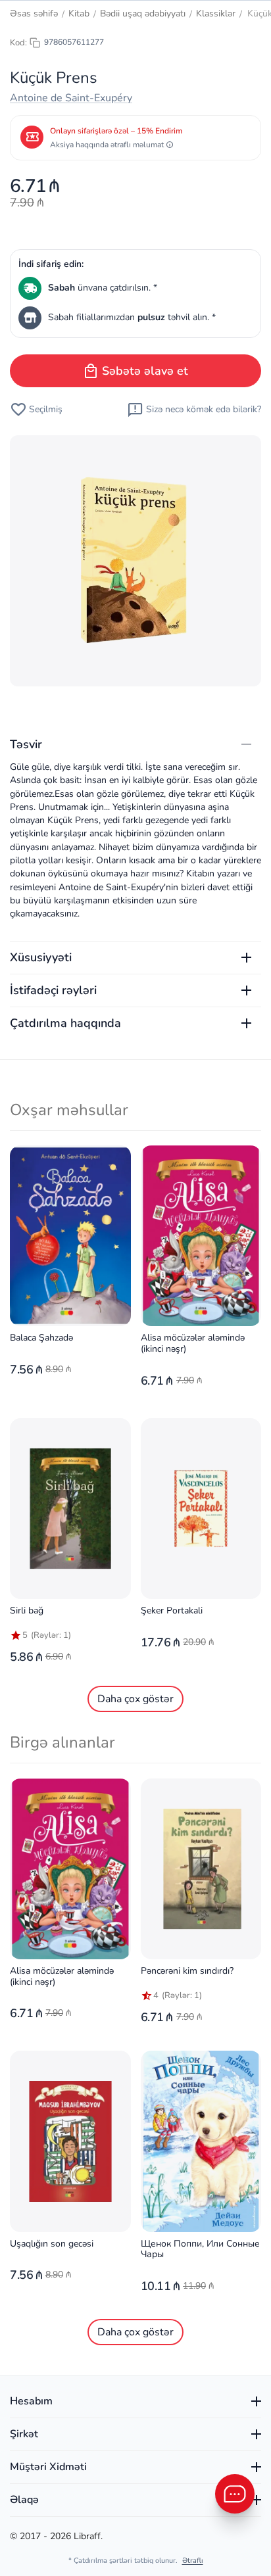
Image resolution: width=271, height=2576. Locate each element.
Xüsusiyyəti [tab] (41, 957)
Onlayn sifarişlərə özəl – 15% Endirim (116, 131)
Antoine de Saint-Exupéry (71, 98)
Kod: (18, 43)
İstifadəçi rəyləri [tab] (53, 990)
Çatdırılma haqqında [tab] (65, 1023)
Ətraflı (193, 2561)
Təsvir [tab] (26, 744)
